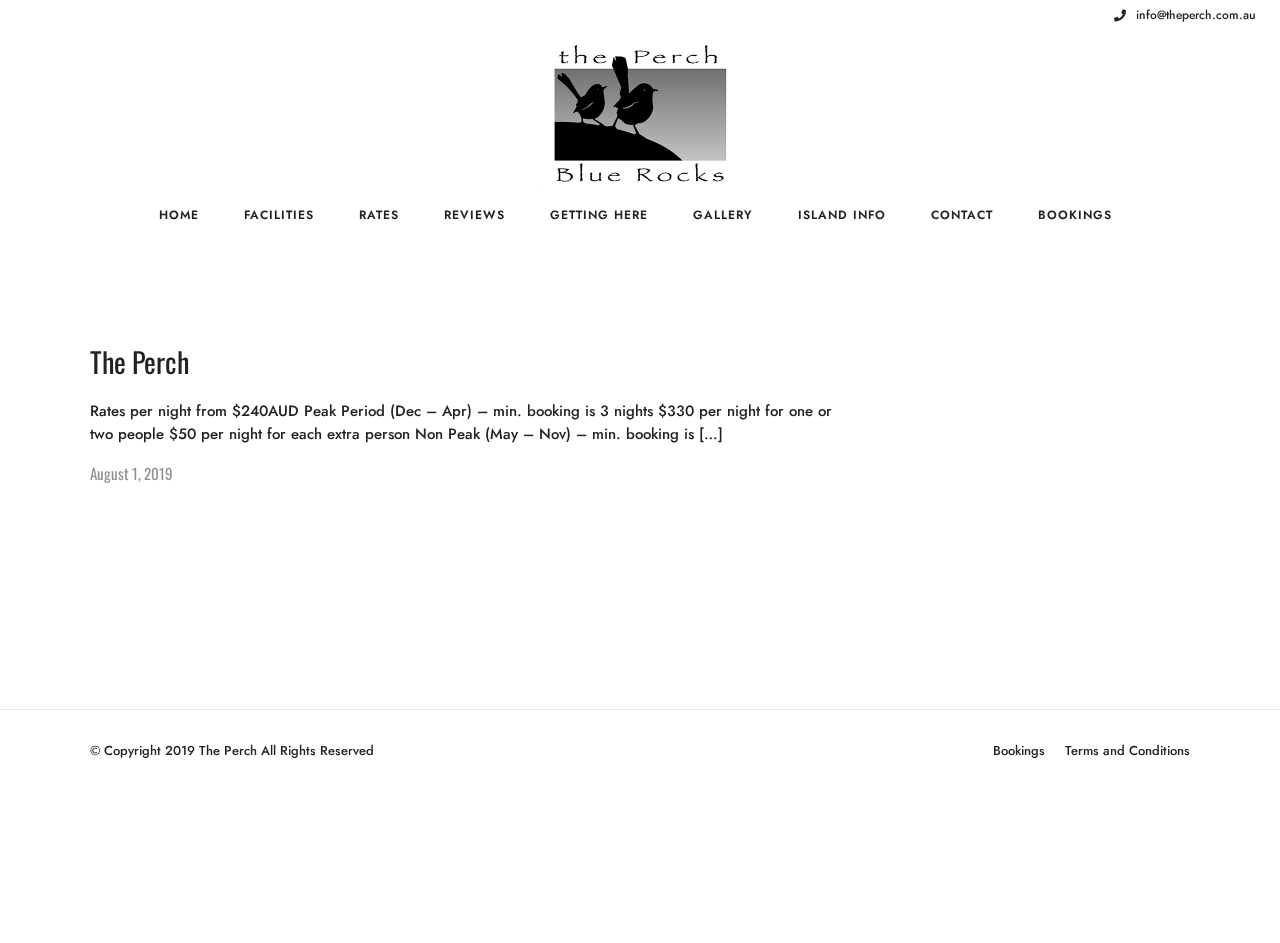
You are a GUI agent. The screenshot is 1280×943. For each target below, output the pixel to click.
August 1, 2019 (131, 473)
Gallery (723, 215)
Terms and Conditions (1127, 750)
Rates (379, 215)
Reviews (474, 215)
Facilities (279, 215)
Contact (962, 215)
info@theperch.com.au (1196, 15)
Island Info (842, 215)
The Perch (139, 361)
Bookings (1075, 215)
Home (179, 215)
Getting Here (599, 215)
